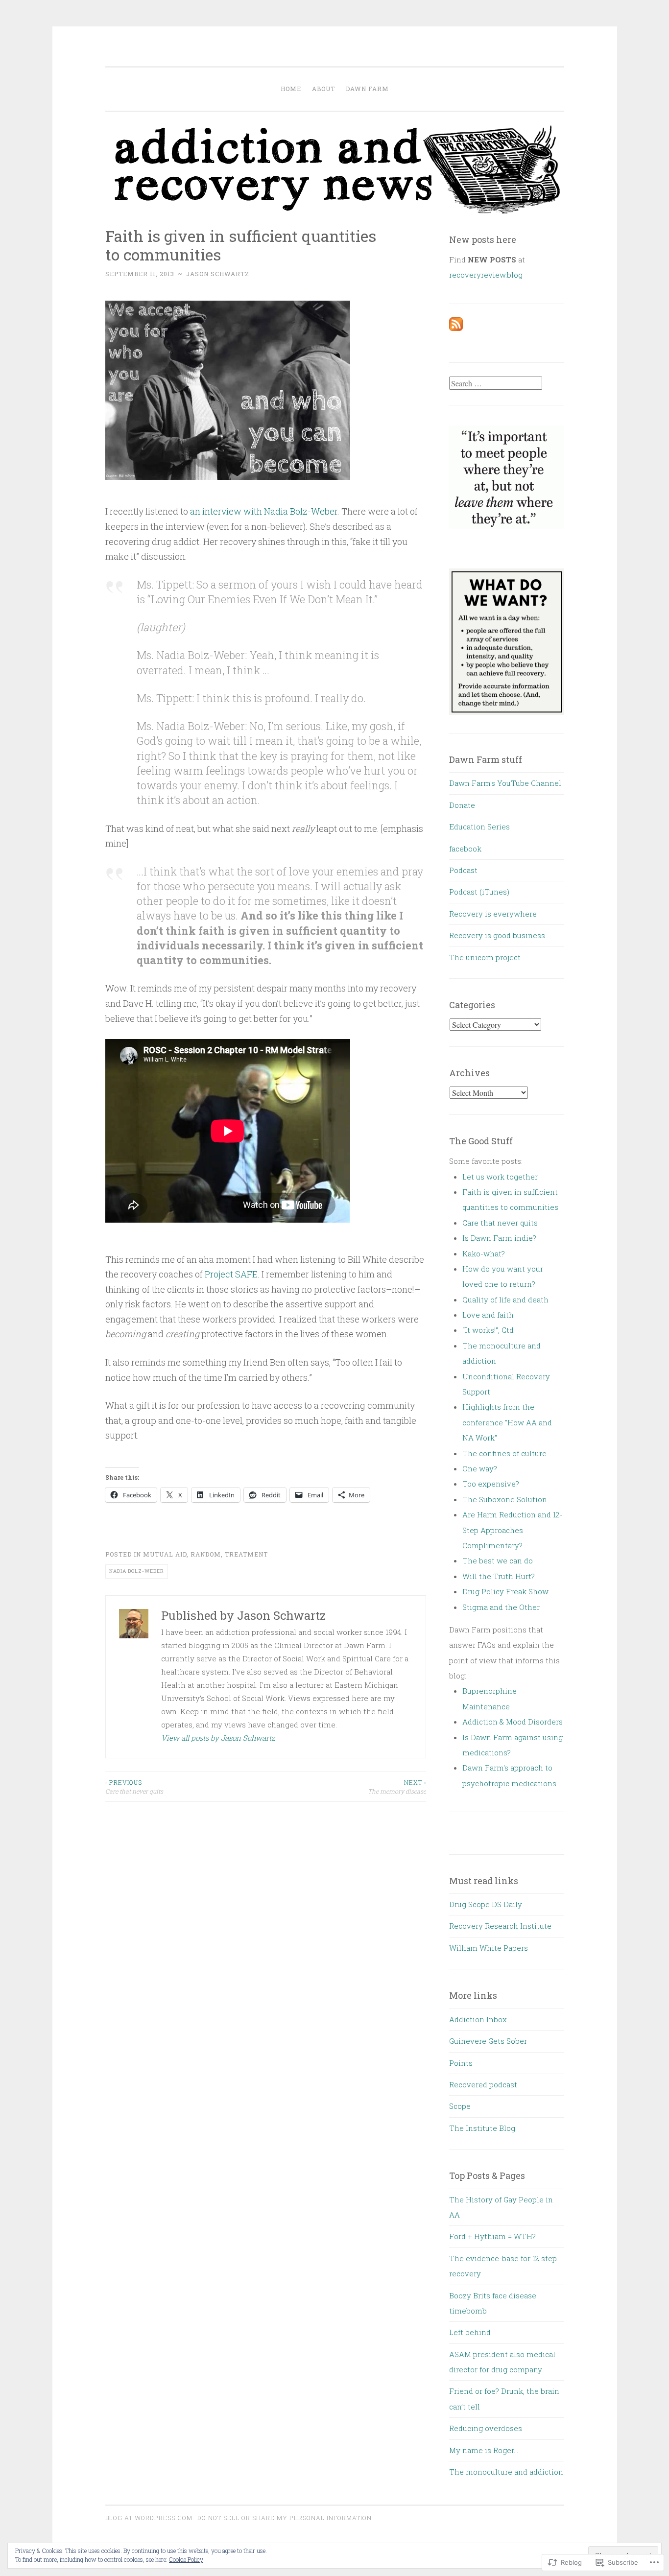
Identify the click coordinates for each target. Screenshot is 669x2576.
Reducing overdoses (486, 2428)
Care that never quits (134, 1787)
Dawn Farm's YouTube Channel (505, 783)
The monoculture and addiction (506, 2472)
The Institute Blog (482, 2128)
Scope (460, 2106)
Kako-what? (484, 1253)
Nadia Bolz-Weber (137, 1571)
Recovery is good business (497, 935)
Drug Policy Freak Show (505, 1591)
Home (291, 89)
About (323, 89)
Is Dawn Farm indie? (499, 1238)
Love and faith (488, 1315)
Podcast (463, 870)
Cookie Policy (186, 2559)
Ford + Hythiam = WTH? (492, 2236)
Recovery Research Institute (500, 1926)
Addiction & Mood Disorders (513, 1722)
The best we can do (498, 1560)
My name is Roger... (484, 2450)
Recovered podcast (483, 2084)
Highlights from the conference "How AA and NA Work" (507, 1422)
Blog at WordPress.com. (150, 2518)
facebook (465, 849)
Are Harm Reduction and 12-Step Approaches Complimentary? (513, 1530)
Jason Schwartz (218, 274)
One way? (480, 1468)
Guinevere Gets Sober (488, 2041)
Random (206, 1554)
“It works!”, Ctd (488, 1330)
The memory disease (397, 1787)
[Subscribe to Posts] (456, 328)
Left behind (470, 2332)
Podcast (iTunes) (479, 892)
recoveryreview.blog (486, 275)
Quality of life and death (505, 1300)
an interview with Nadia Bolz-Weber (264, 511)
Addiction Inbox (478, 2019)
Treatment (246, 1554)
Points (461, 2063)
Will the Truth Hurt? (499, 1576)
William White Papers (489, 1948)
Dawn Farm (367, 89)
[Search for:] (496, 383)
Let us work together (500, 1177)
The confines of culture (504, 1453)
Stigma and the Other (501, 1607)
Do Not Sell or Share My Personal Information (285, 2518)
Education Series (479, 827)
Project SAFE (231, 1274)
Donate (462, 805)
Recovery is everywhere (493, 914)
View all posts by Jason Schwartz (218, 1738)
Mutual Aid (165, 1554)
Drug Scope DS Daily (486, 1904)
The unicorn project (485, 957)
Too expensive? (491, 1484)
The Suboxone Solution (505, 1499)
